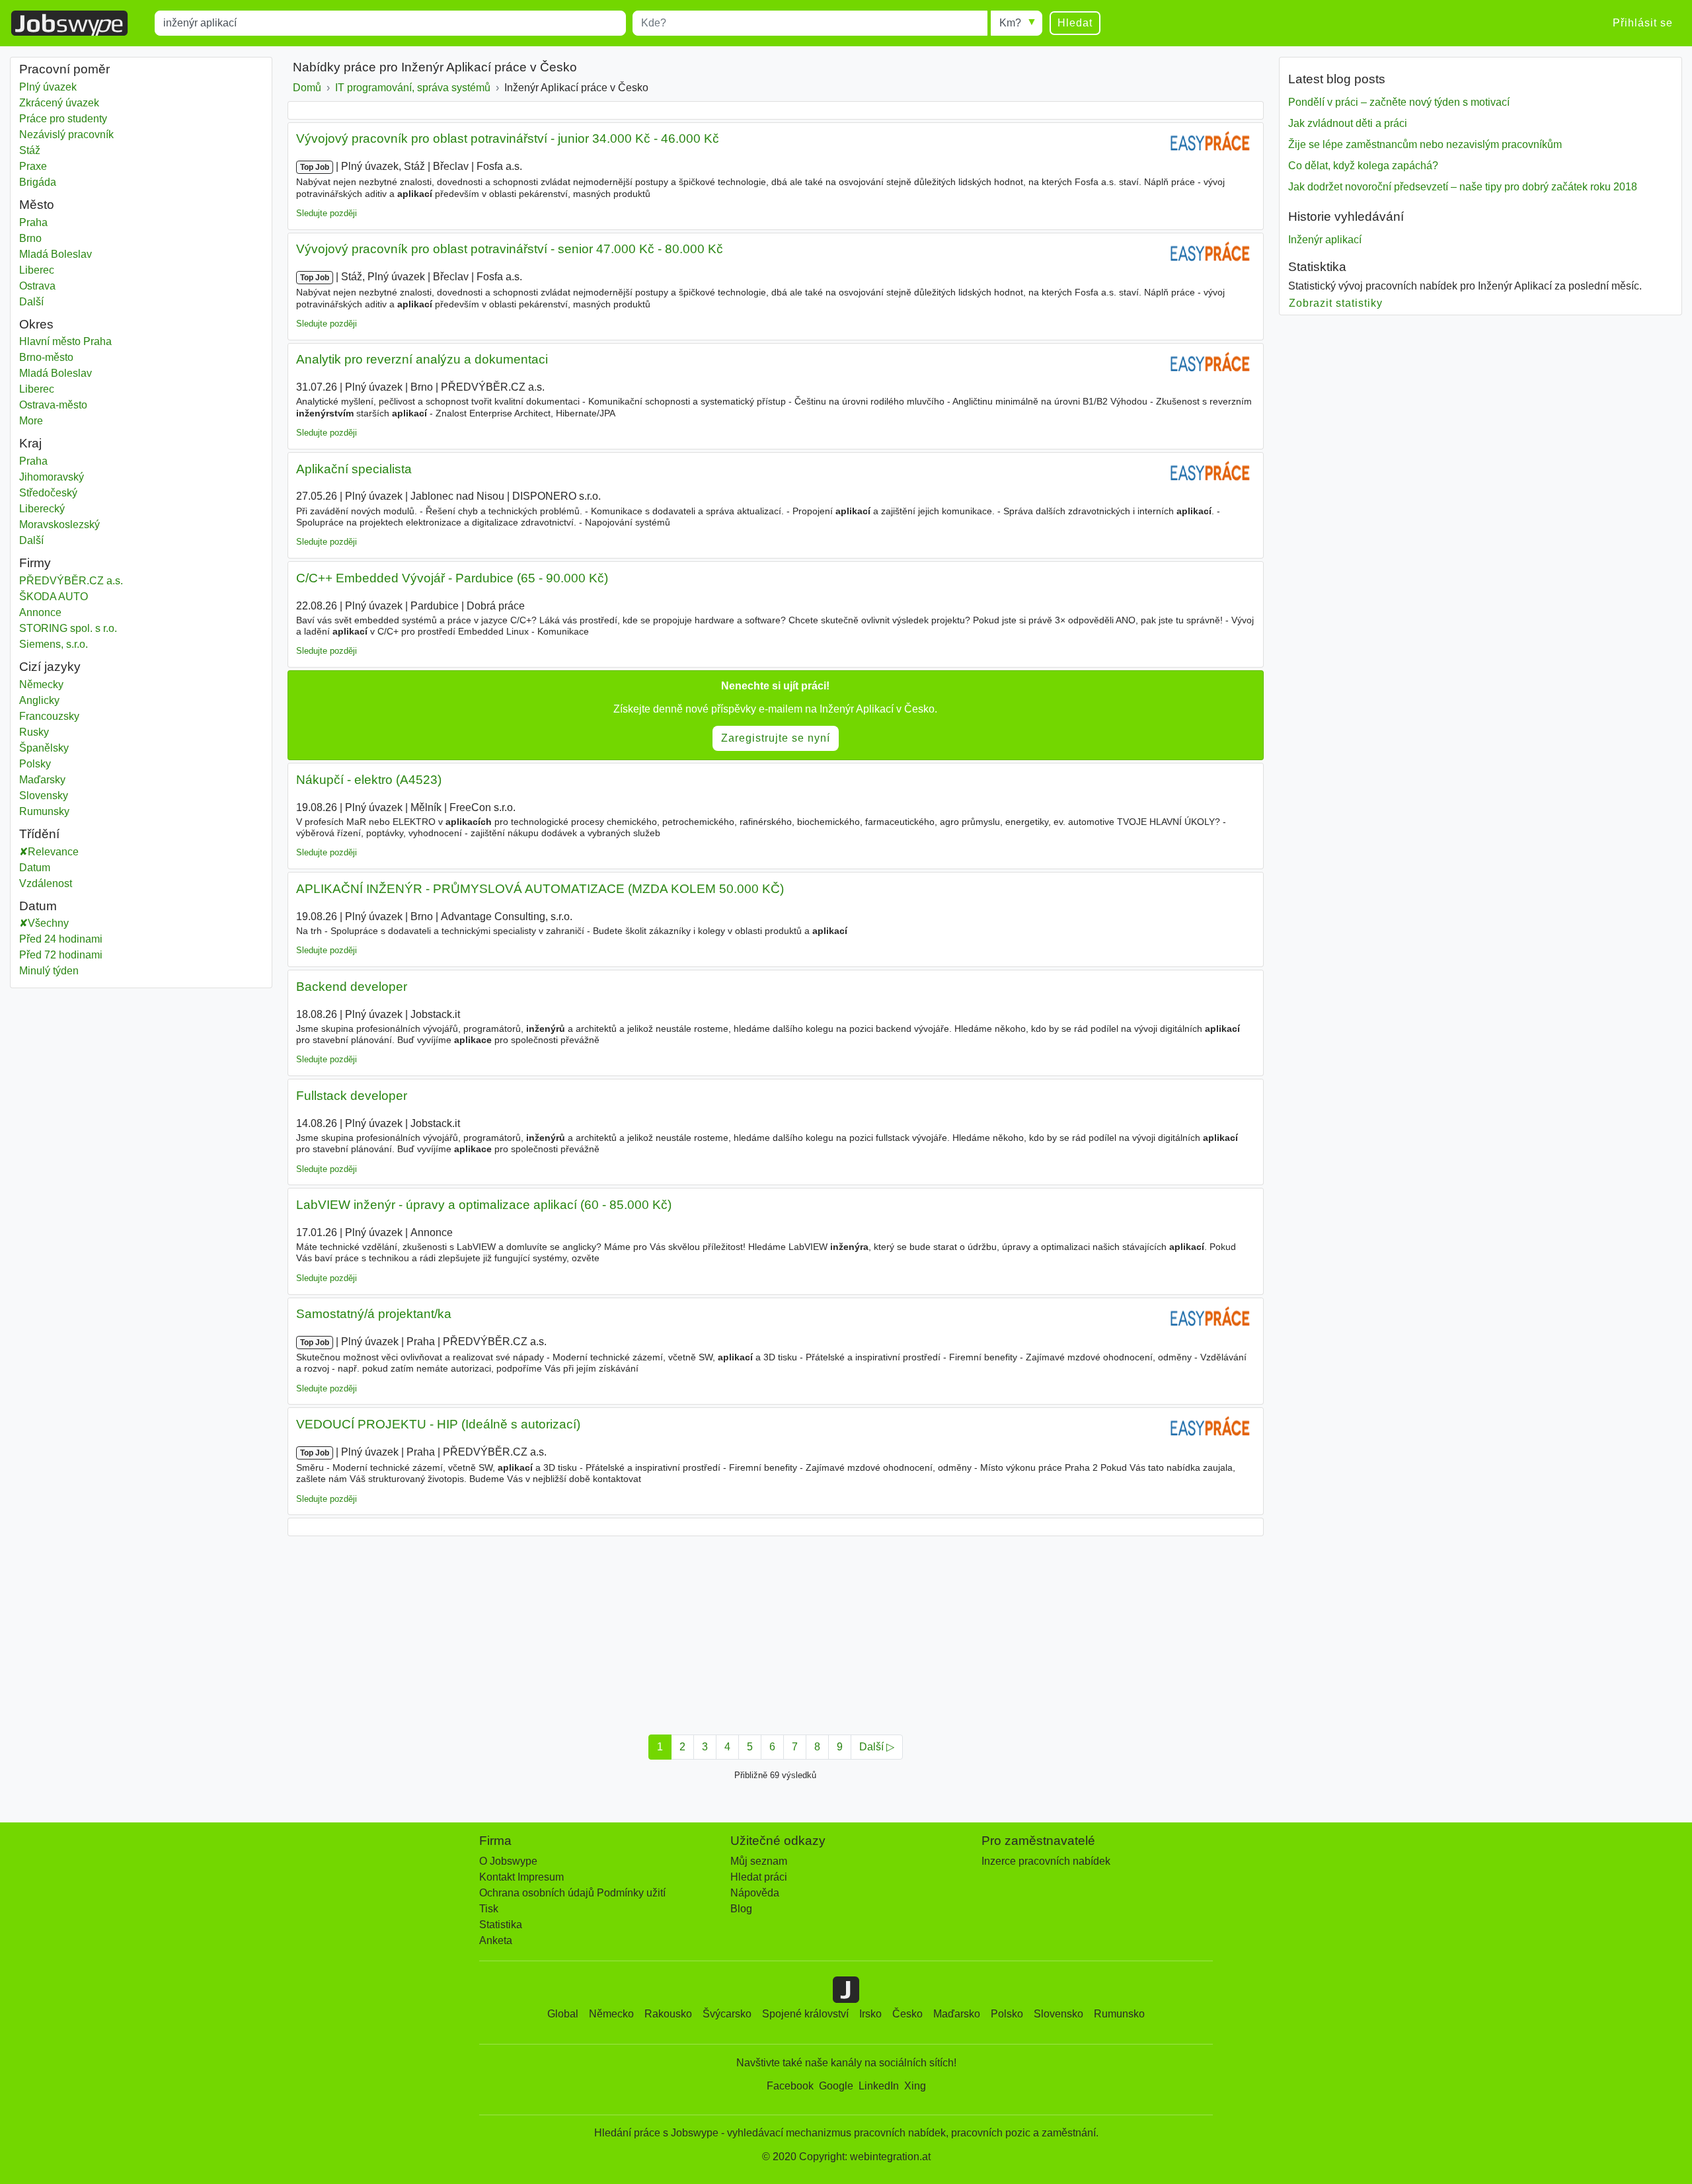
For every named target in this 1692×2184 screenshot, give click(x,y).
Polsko (1007, 2014)
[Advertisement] (684, 1631)
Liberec (56, 270)
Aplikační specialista (354, 469)
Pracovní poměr (64, 69)
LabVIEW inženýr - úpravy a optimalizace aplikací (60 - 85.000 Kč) (484, 1205)
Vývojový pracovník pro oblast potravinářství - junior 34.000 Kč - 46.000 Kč (508, 138)
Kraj (30, 443)
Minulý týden (49, 971)
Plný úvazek (48, 87)
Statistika (501, 1925)
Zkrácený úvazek (59, 103)
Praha (56, 222)
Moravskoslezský (69, 525)
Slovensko (1058, 2014)
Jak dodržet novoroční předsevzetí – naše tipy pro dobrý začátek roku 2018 (1463, 187)
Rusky (34, 732)
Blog (741, 1909)
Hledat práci (759, 1877)
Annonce (40, 612)
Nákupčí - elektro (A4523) (369, 780)
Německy (41, 684)
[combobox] (390, 23)
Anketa (496, 1940)
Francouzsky (49, 716)
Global (563, 2014)
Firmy (35, 563)
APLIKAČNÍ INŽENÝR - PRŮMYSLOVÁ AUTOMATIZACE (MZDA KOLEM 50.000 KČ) (540, 889)
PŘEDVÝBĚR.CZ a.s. (71, 581)
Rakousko (668, 2014)
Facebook (790, 2086)
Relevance (53, 852)
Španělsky (44, 748)
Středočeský (58, 493)
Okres (36, 324)
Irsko (870, 2014)
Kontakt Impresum (521, 1877)
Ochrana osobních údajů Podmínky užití (572, 1893)
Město (37, 205)
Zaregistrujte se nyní (776, 738)
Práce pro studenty (63, 119)
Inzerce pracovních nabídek (1046, 1861)
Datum (35, 868)
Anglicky (39, 700)
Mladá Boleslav (56, 254)
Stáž (30, 150)
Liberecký (56, 509)
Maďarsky (42, 780)
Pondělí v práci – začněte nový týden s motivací (1399, 102)
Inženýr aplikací (1325, 240)
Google (836, 2086)
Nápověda (755, 1893)
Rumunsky (44, 811)
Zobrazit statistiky (1336, 303)
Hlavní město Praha (79, 341)
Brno (56, 238)
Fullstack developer (352, 1096)
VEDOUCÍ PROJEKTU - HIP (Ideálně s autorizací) (438, 1424)
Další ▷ (877, 1747)
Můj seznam (759, 1861)
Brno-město (60, 357)
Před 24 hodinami (61, 939)
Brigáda (38, 182)
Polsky (35, 764)
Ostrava (56, 286)
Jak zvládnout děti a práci (1348, 123)
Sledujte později (327, 213)
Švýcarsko (727, 2014)
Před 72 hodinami (61, 955)
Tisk (489, 1909)
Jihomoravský (61, 477)
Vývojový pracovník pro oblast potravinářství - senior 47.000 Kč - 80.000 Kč (510, 249)
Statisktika (1317, 267)
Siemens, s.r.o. (54, 644)
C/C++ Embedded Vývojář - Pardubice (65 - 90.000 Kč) (452, 578)
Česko (907, 2014)
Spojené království (805, 2014)
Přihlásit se (1643, 23)
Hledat (1075, 23)
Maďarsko (957, 2014)
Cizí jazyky (50, 667)
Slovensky (44, 796)
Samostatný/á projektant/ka (374, 1314)
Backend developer (352, 987)
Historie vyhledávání (1346, 216)
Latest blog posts (1337, 79)
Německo (611, 2014)
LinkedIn (879, 2086)
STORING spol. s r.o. (68, 628)
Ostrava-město (67, 405)
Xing (915, 2086)
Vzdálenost (46, 883)
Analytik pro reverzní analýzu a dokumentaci (422, 359)
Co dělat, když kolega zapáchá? (1363, 166)
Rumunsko (1119, 2014)
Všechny (48, 923)
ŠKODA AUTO (54, 597)
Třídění (39, 834)
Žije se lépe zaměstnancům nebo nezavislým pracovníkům (1425, 144)
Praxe (33, 166)
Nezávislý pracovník (66, 135)
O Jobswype (508, 1861)
